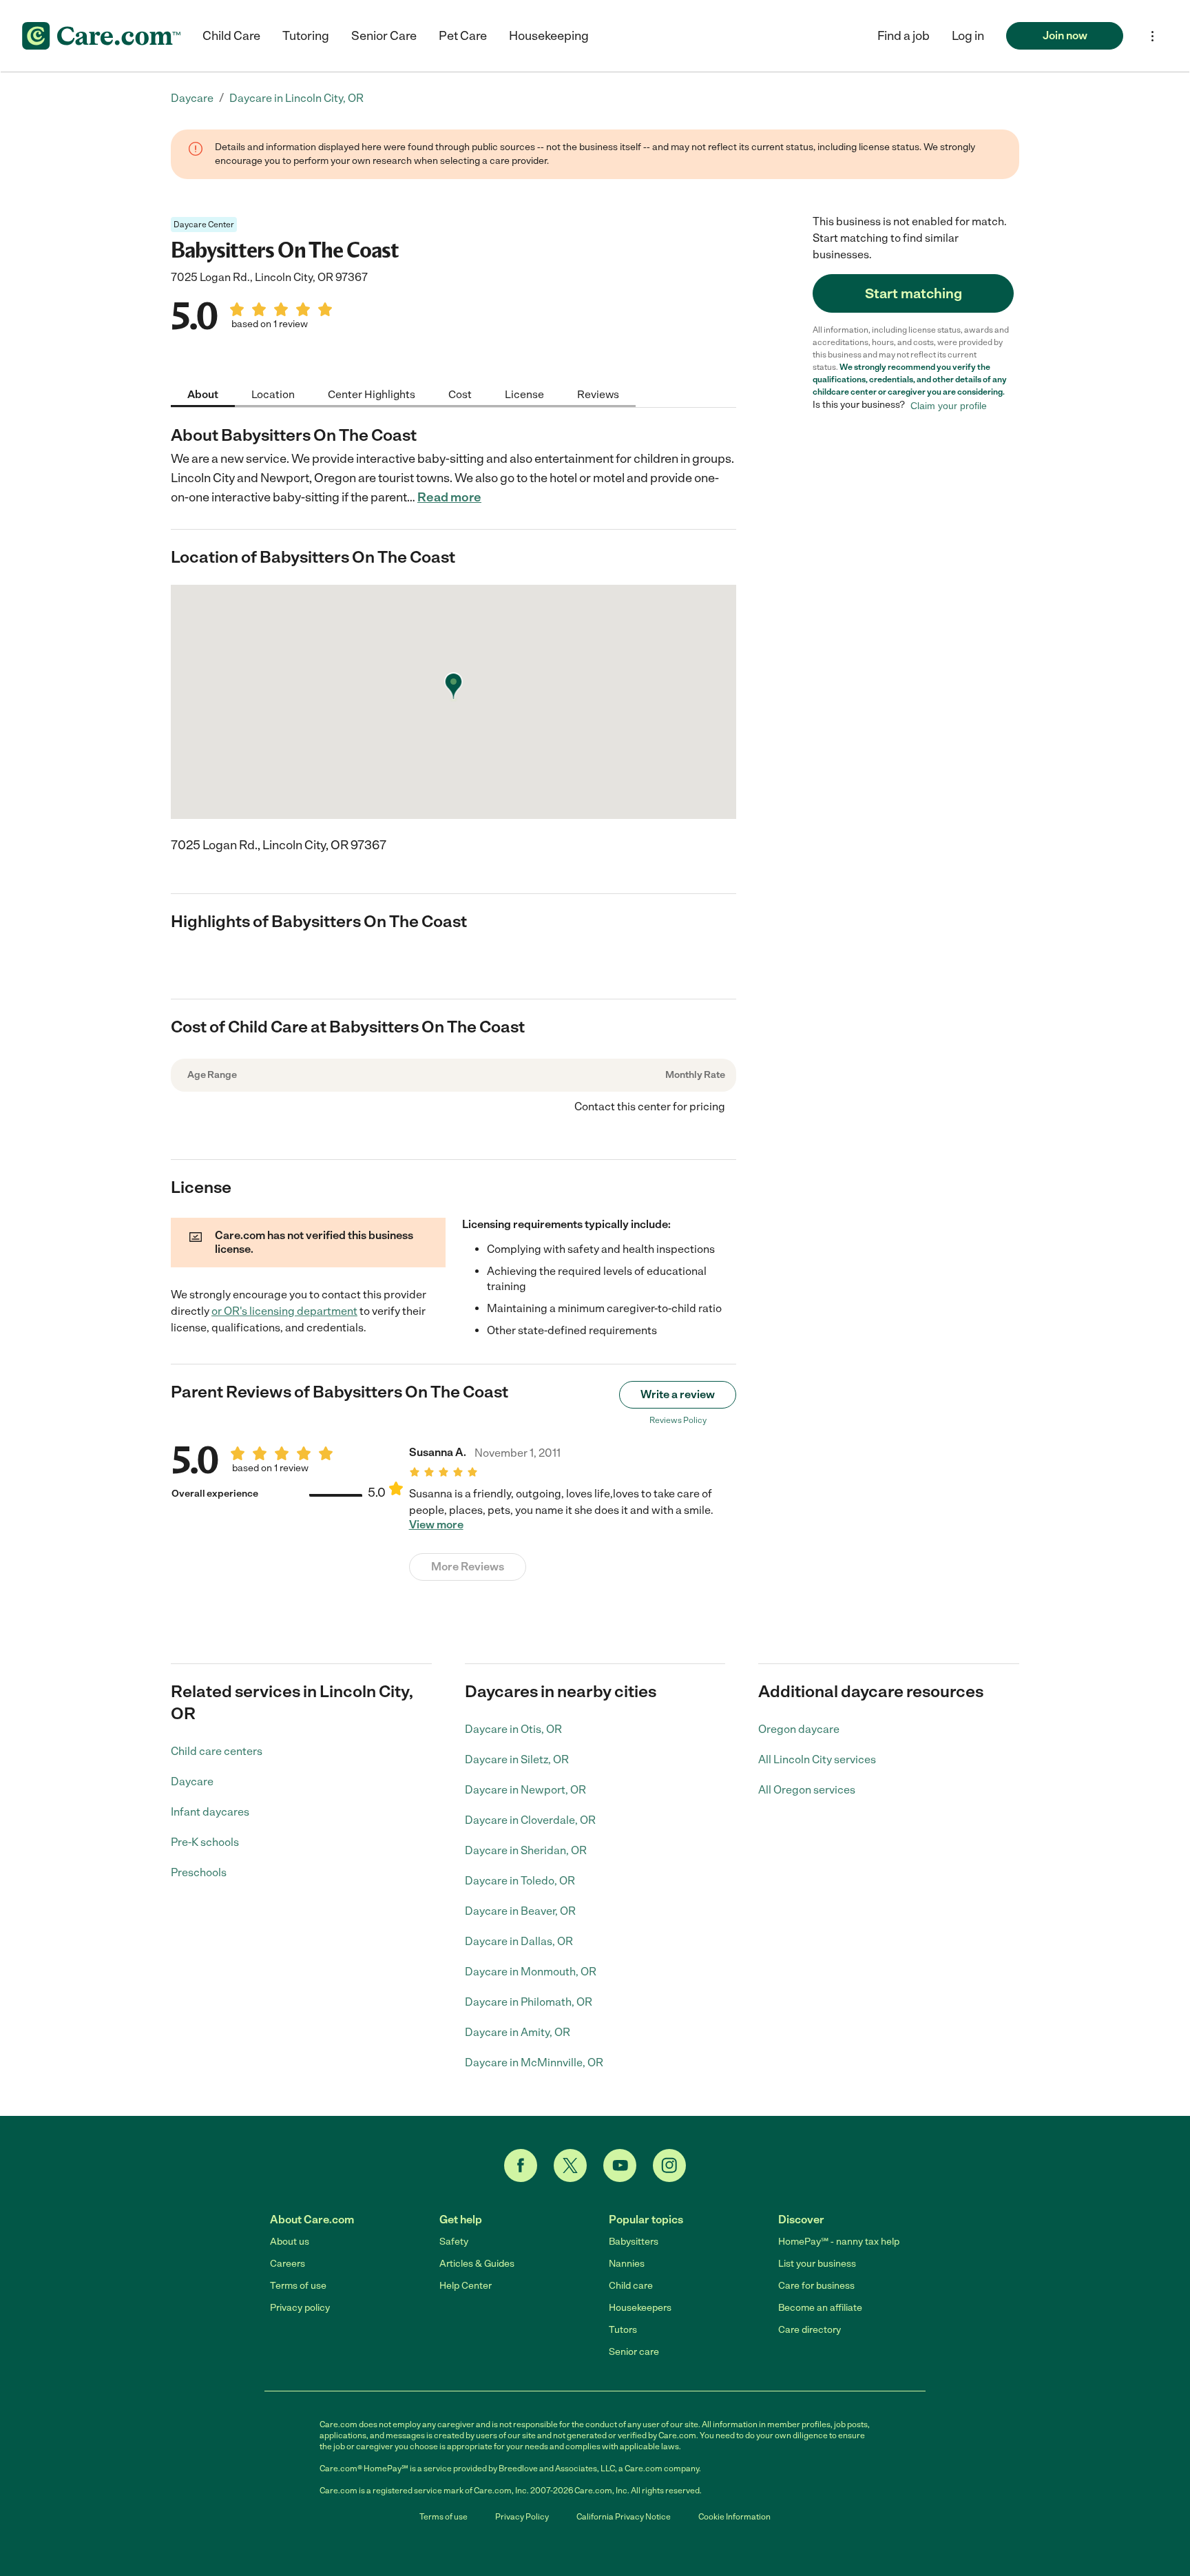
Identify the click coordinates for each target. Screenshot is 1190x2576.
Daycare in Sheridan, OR (526, 1850)
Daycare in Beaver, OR (520, 1911)
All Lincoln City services (817, 1759)
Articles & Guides (477, 2264)
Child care (631, 2286)
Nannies (627, 2264)
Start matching (914, 293)
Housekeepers (640, 2308)
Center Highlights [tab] (372, 394)
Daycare (192, 1782)
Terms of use (298, 2286)
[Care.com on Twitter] (570, 2165)
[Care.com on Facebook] (521, 2165)
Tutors (623, 2330)
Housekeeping (549, 36)
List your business (817, 2264)
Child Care (231, 36)
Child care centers (217, 1751)
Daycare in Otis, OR (513, 1729)
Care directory (810, 2330)
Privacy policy (300, 2308)
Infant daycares (210, 1812)
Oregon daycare (799, 1729)
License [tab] (524, 394)
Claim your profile (949, 405)
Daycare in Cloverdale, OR (530, 1820)
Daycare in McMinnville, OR (534, 2063)
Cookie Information (734, 2517)
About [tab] (203, 394)
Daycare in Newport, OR (525, 1790)
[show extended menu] (1152, 36)
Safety (454, 2242)
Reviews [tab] (598, 394)
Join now (1065, 35)
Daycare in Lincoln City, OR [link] (296, 98)
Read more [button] (449, 497)
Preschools (199, 1872)
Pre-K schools (205, 1842)
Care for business (816, 2286)
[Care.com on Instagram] (669, 2165)
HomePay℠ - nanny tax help (839, 2242)
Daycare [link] (192, 98)
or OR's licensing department (284, 1311)
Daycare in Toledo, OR (520, 1881)
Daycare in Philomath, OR (529, 2002)
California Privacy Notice (624, 2517)
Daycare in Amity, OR (518, 2032)
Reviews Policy (678, 1420)
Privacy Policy (522, 2517)
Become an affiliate (820, 2308)
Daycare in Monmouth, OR (531, 1972)
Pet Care (463, 36)
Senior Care (384, 36)
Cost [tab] (460, 394)
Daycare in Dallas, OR (519, 1941)
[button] (968, 36)
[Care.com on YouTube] (620, 2165)
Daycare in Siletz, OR (517, 1759)
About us (290, 2242)
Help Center (466, 2286)
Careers (288, 2264)
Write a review (678, 1394)
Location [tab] (273, 394)
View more (436, 1525)
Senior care (634, 2352)
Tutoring (306, 36)
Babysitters (634, 2242)
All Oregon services (807, 1790)
